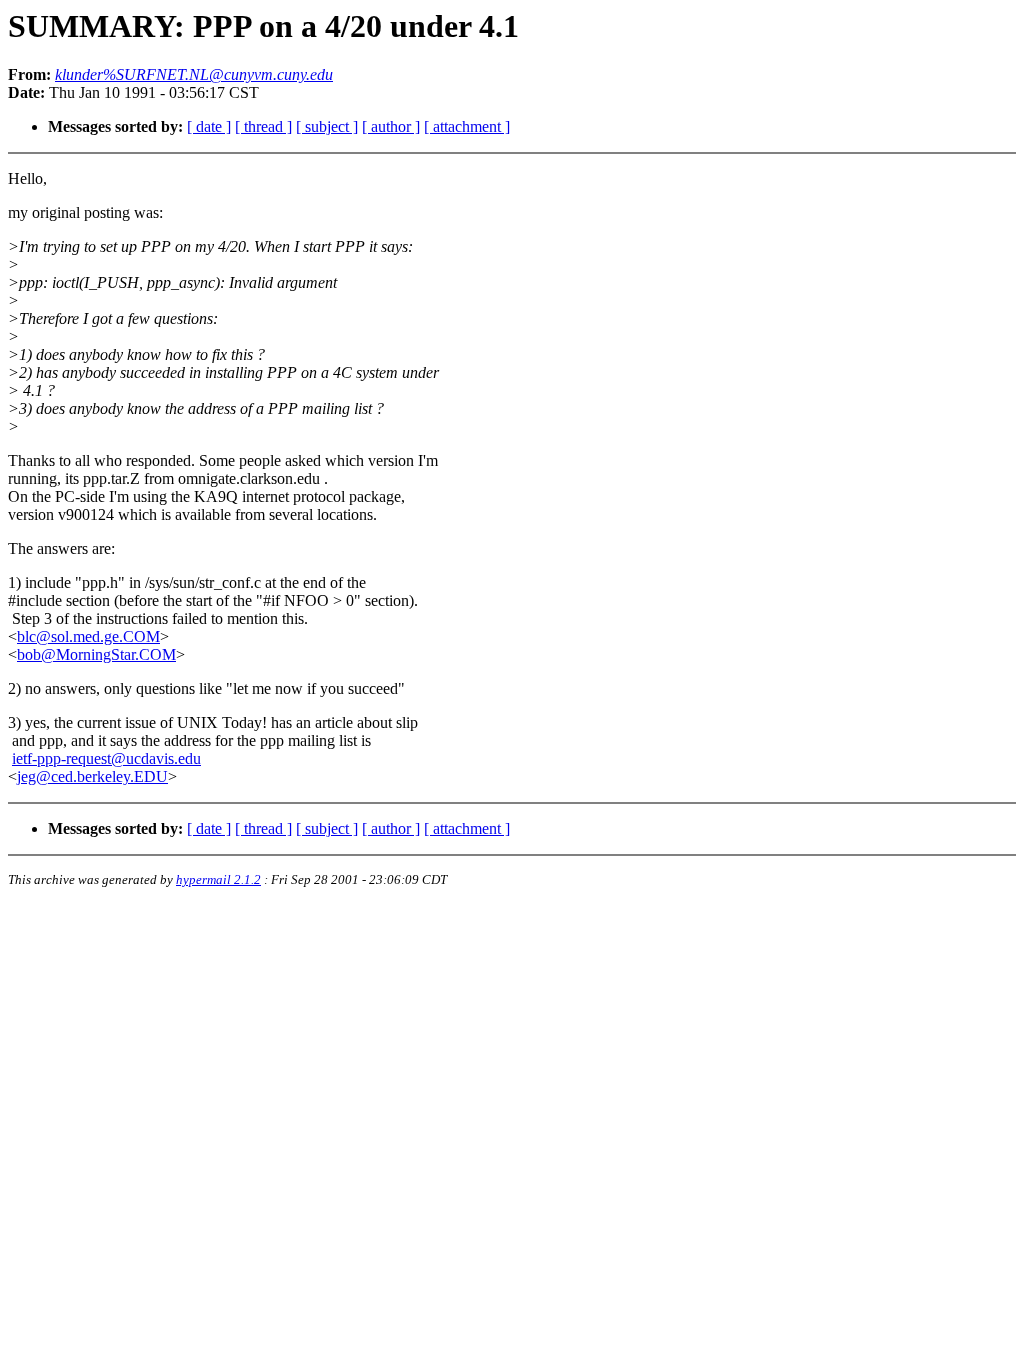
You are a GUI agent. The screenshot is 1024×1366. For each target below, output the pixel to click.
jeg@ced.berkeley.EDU (92, 776)
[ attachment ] (467, 126)
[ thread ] (263, 126)
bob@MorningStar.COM (96, 654)
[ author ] (391, 126)
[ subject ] (327, 126)
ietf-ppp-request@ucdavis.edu (106, 758)
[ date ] (209, 126)
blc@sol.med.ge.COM (88, 636)
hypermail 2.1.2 (218, 879)
